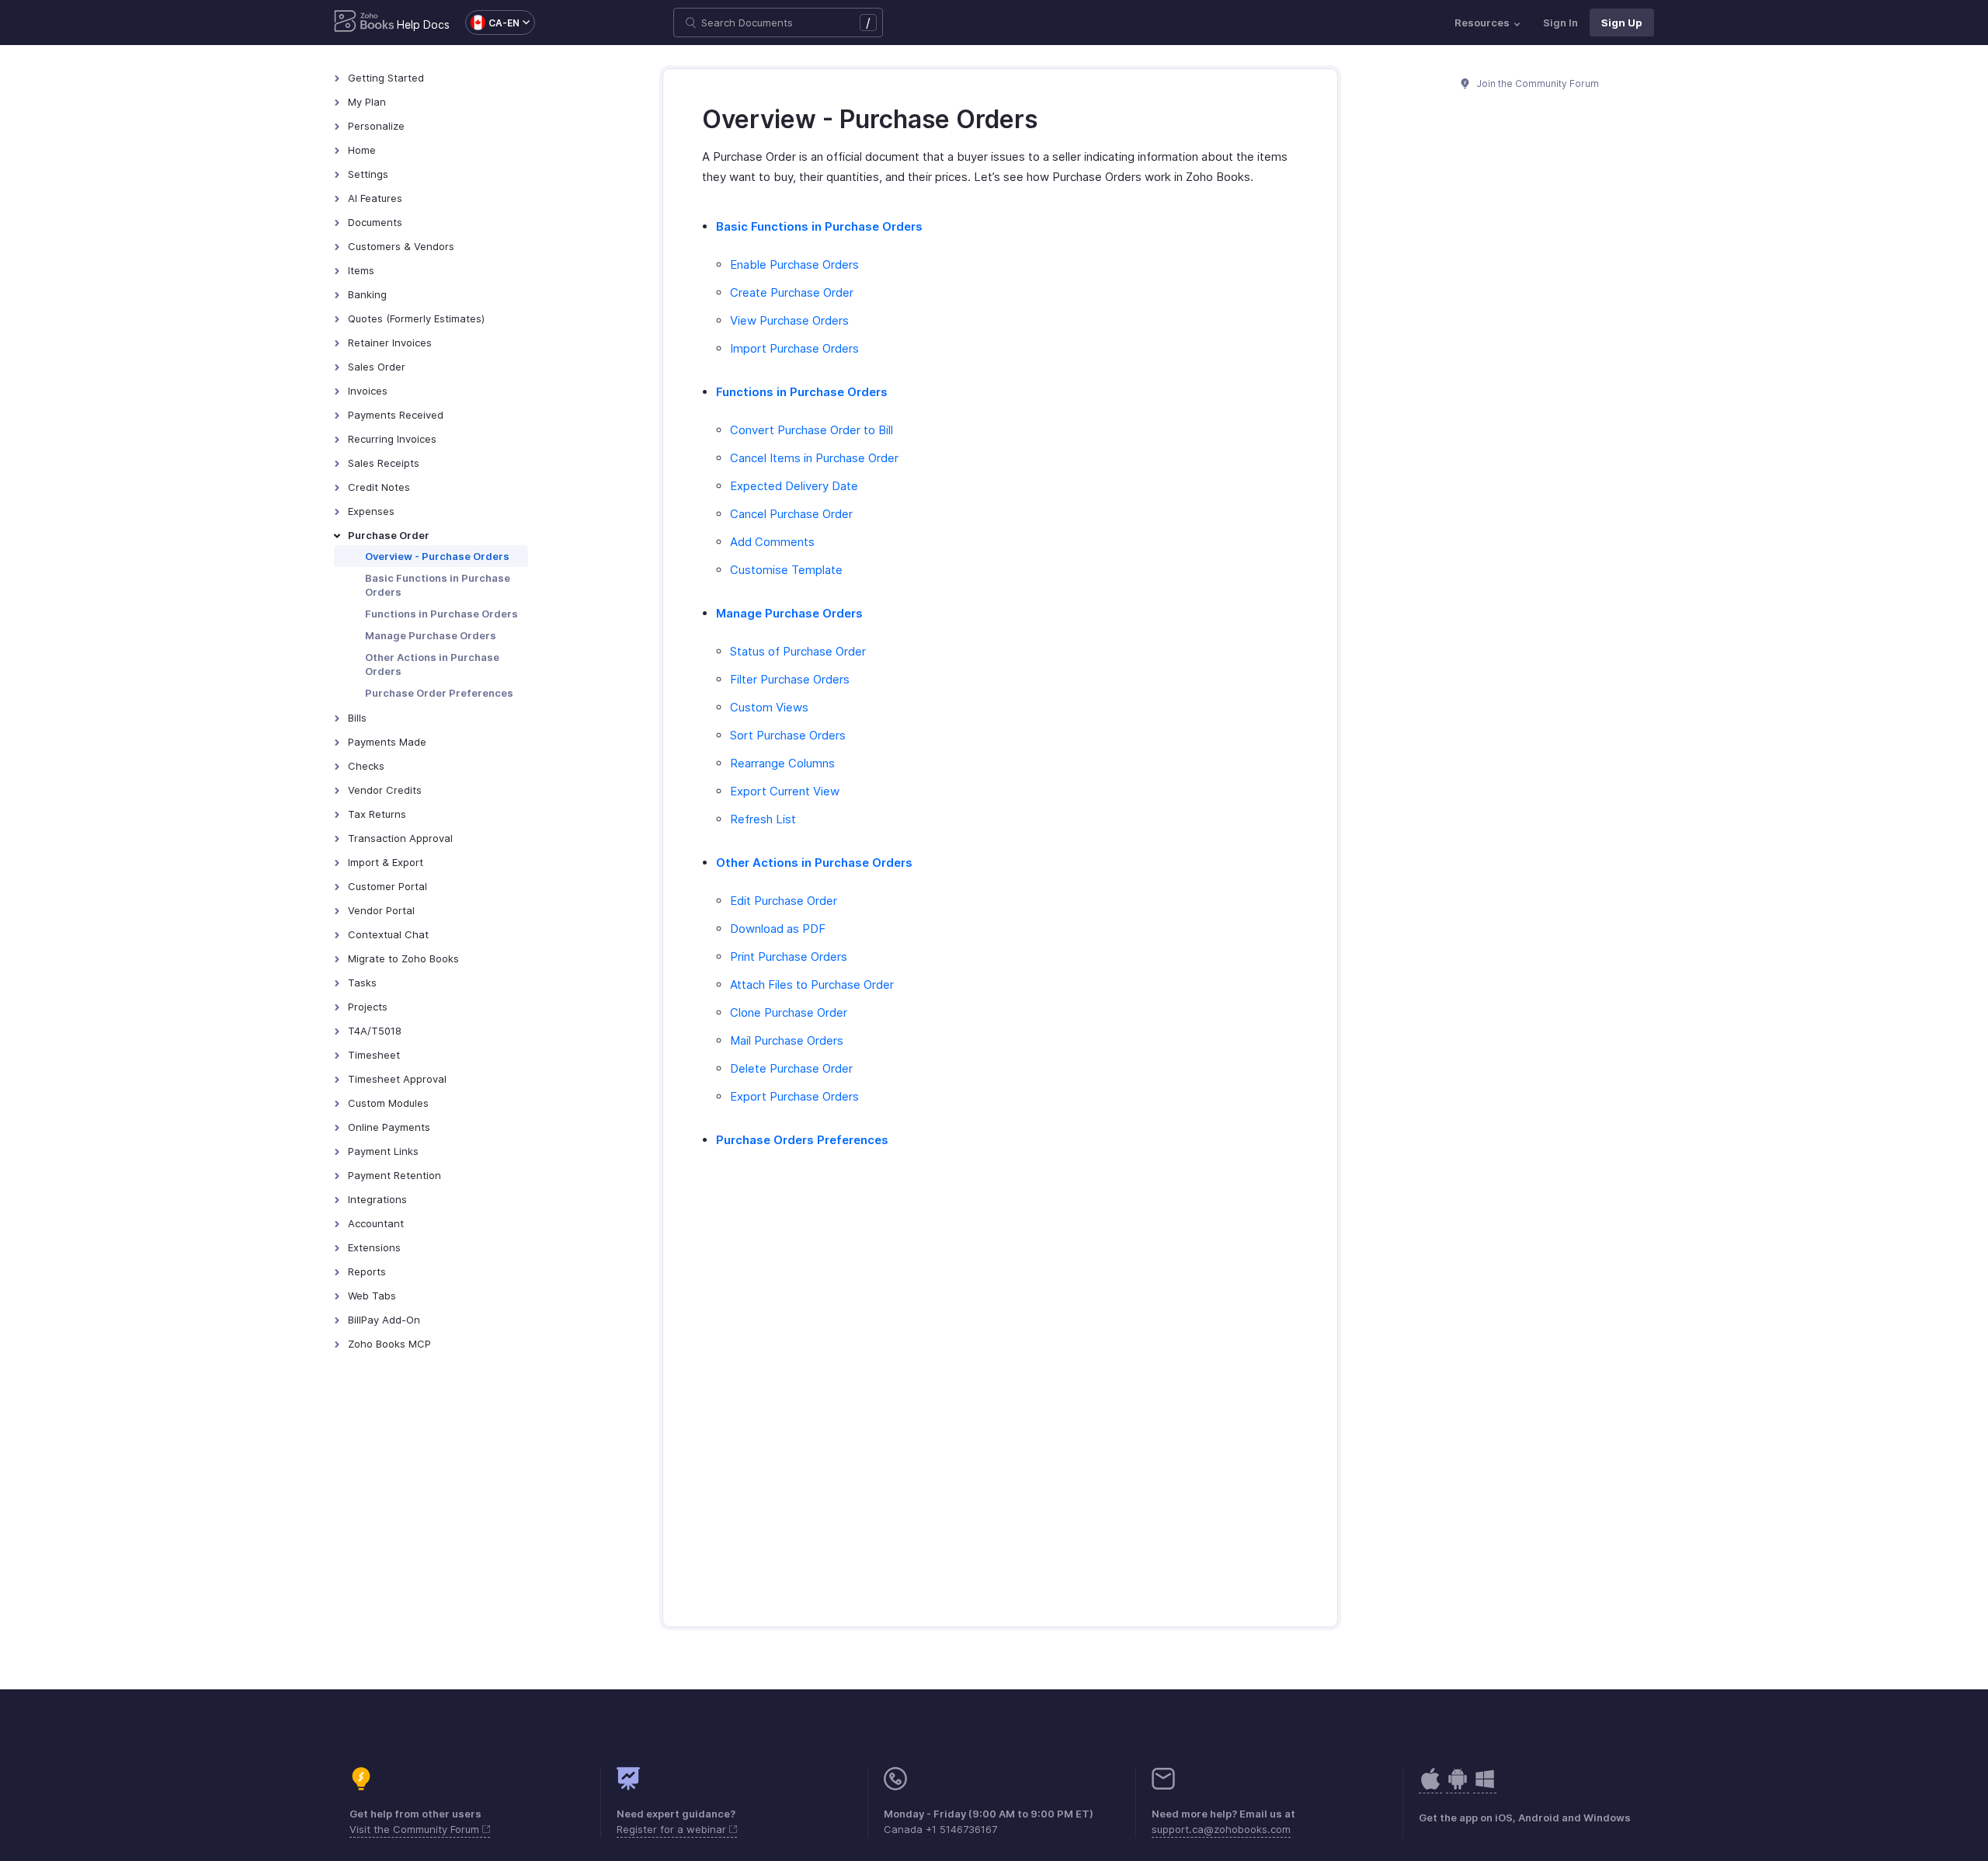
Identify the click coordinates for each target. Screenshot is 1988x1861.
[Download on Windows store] (1485, 1787)
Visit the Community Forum (416, 1829)
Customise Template (786, 570)
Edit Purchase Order (784, 901)
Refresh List (763, 819)
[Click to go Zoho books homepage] (364, 23)
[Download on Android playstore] (1430, 1787)
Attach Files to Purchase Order (812, 984)
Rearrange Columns (782, 763)
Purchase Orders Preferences (802, 1140)
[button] (492, 23)
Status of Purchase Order (798, 651)
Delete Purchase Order (791, 1068)
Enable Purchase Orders (794, 264)
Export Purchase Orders (794, 1096)
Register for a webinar (673, 1829)
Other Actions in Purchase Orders (432, 664)
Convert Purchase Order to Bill (812, 430)
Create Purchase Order (792, 292)
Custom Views (769, 707)
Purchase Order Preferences (439, 693)
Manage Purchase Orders (431, 635)
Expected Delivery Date (794, 486)
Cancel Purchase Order (791, 514)
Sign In (1561, 23)
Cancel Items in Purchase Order (814, 458)
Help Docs (423, 24)
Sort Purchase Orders (788, 735)
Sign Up (1622, 23)
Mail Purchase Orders (787, 1040)
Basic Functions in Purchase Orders (438, 585)
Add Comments (772, 542)
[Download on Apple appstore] (1458, 1787)
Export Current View (785, 791)
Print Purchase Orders (789, 957)
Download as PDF (778, 929)
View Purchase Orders (789, 320)
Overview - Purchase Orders (437, 556)
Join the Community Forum (1537, 83)
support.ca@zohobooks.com (1221, 1829)
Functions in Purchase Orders (441, 614)
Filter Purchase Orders (790, 679)
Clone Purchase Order (789, 1012)
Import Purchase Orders (794, 348)
